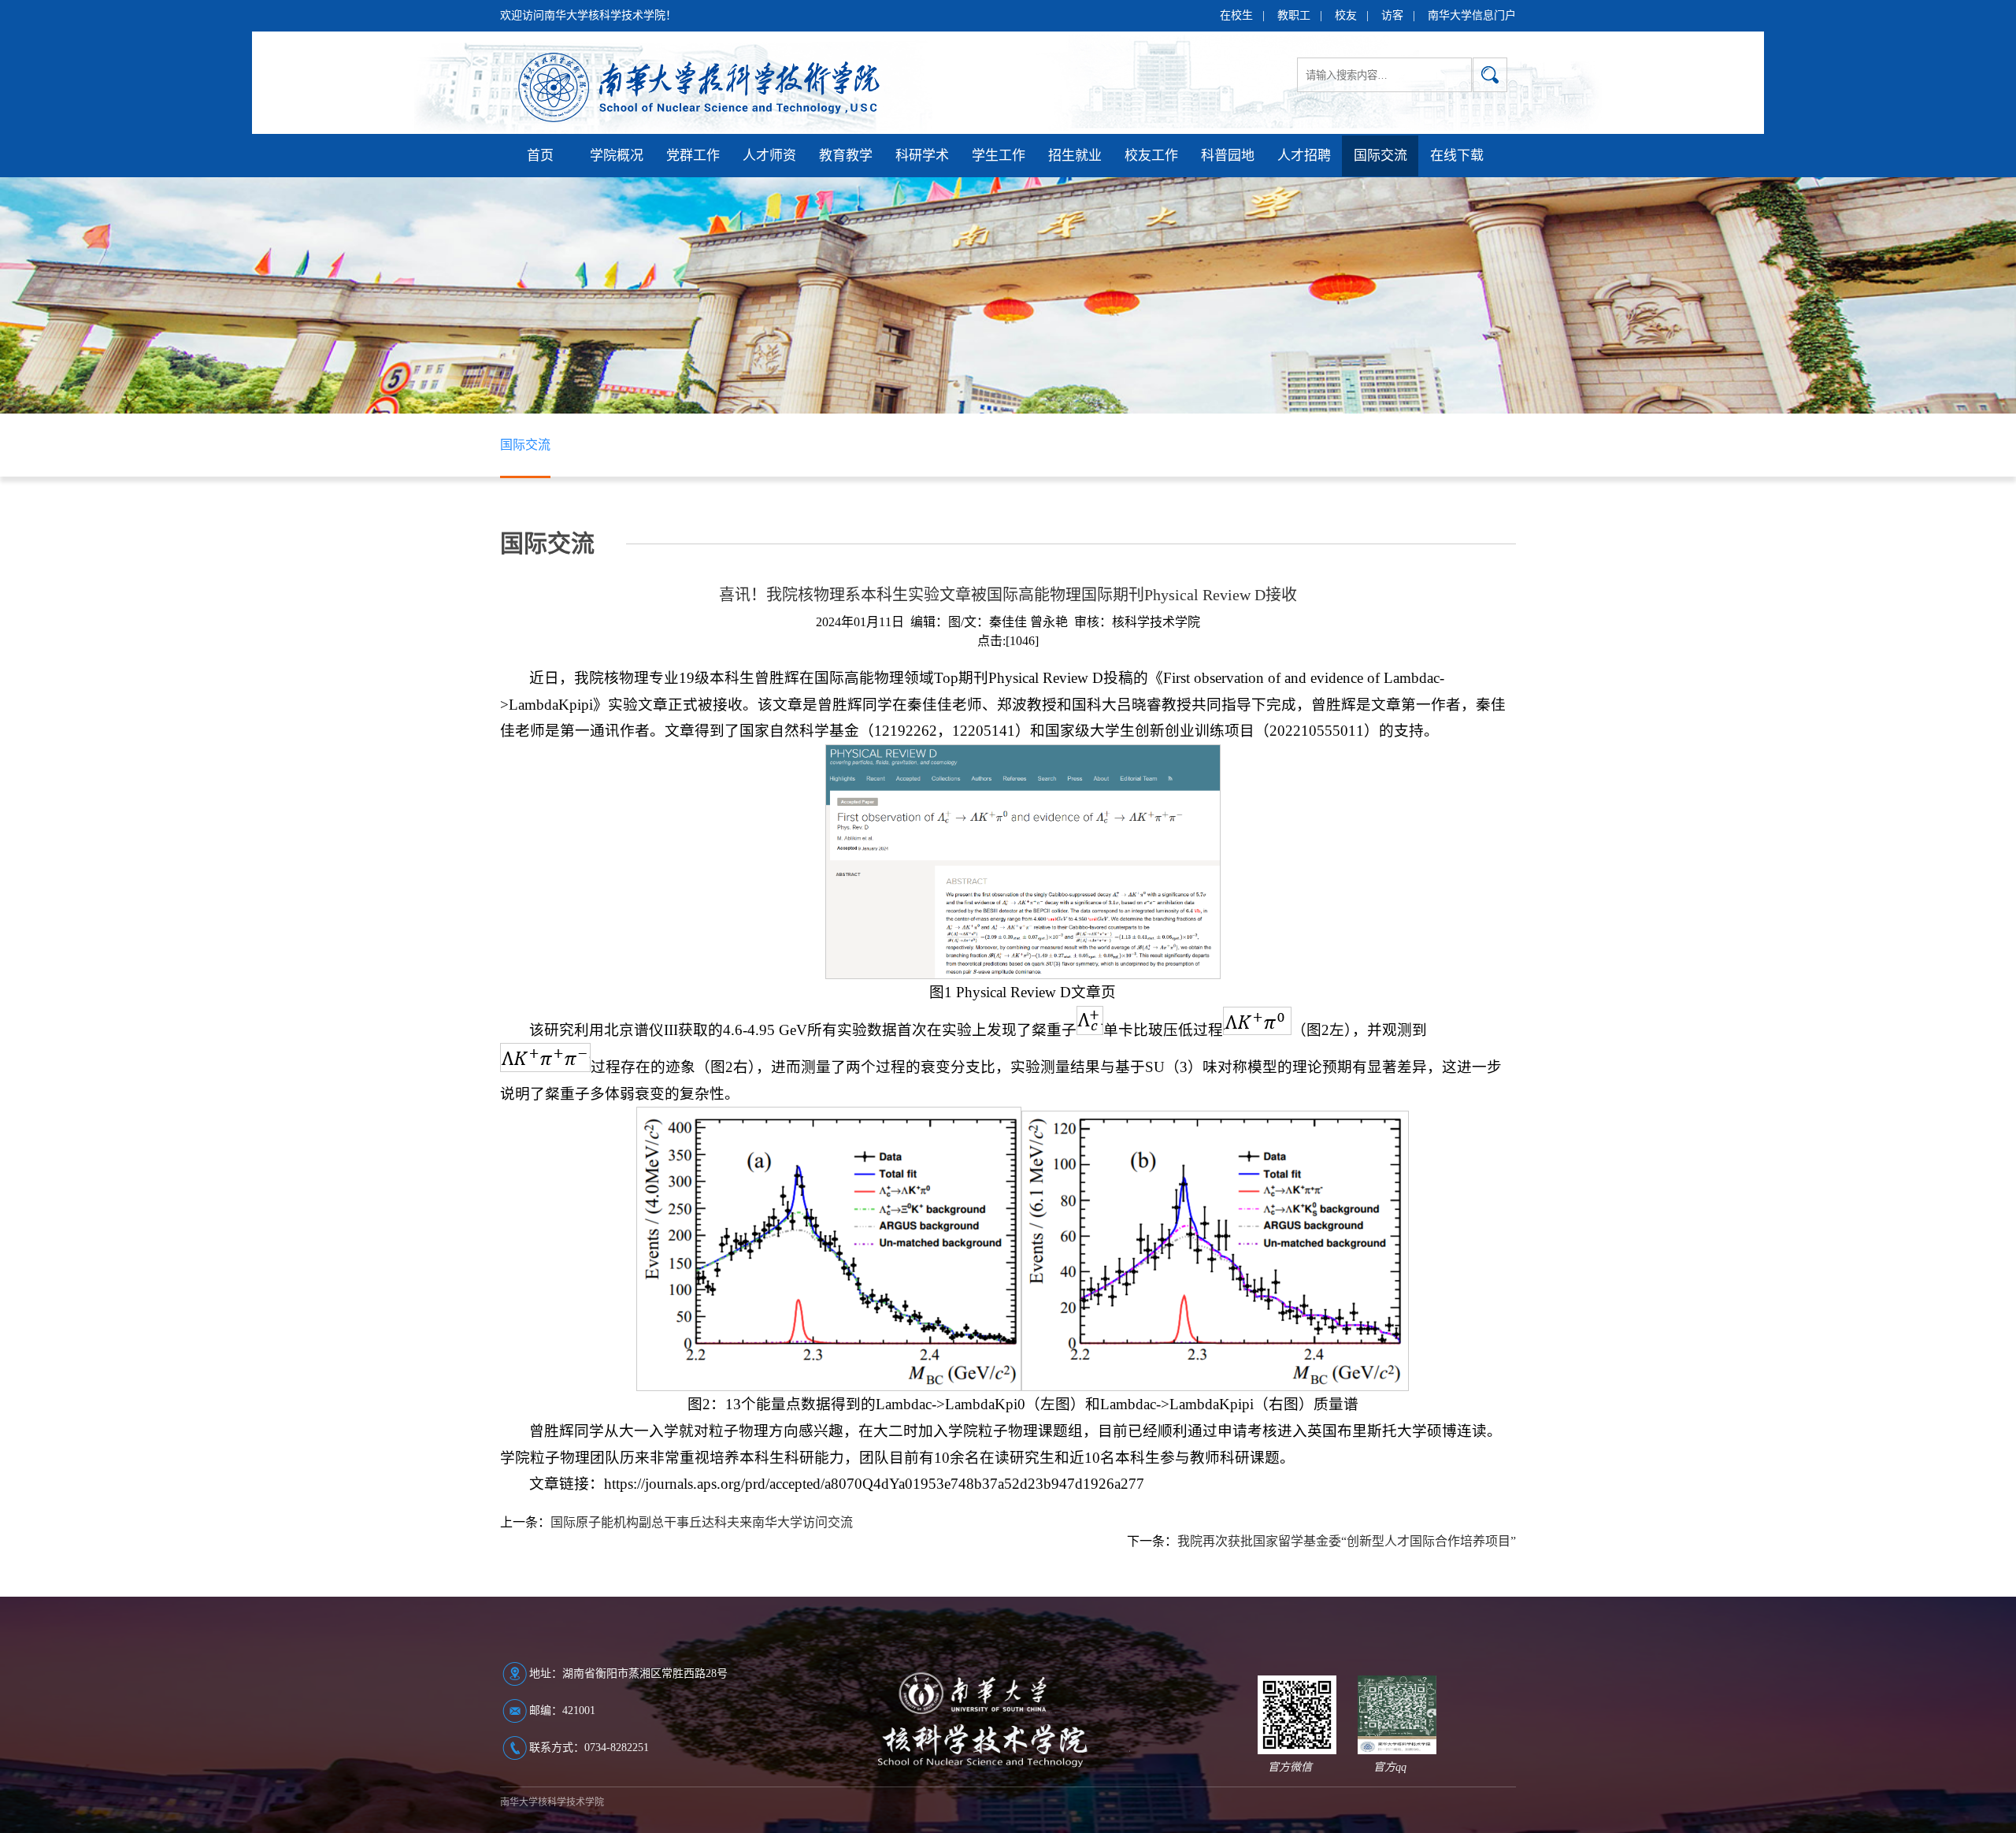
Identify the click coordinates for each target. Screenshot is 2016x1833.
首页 (540, 156)
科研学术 (922, 156)
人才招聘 (1304, 156)
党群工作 (693, 156)
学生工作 (999, 156)
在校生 (1236, 15)
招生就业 (1075, 156)
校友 (1346, 15)
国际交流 (1380, 156)
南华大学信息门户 (1472, 15)
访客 (1392, 15)
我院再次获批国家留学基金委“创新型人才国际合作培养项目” (1347, 1541)
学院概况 (617, 156)
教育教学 (846, 156)
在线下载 (1457, 156)
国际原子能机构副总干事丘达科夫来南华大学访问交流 (702, 1522)
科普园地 (1228, 156)
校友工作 (1151, 156)
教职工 (1294, 15)
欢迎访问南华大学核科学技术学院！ (588, 15)
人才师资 (769, 156)
